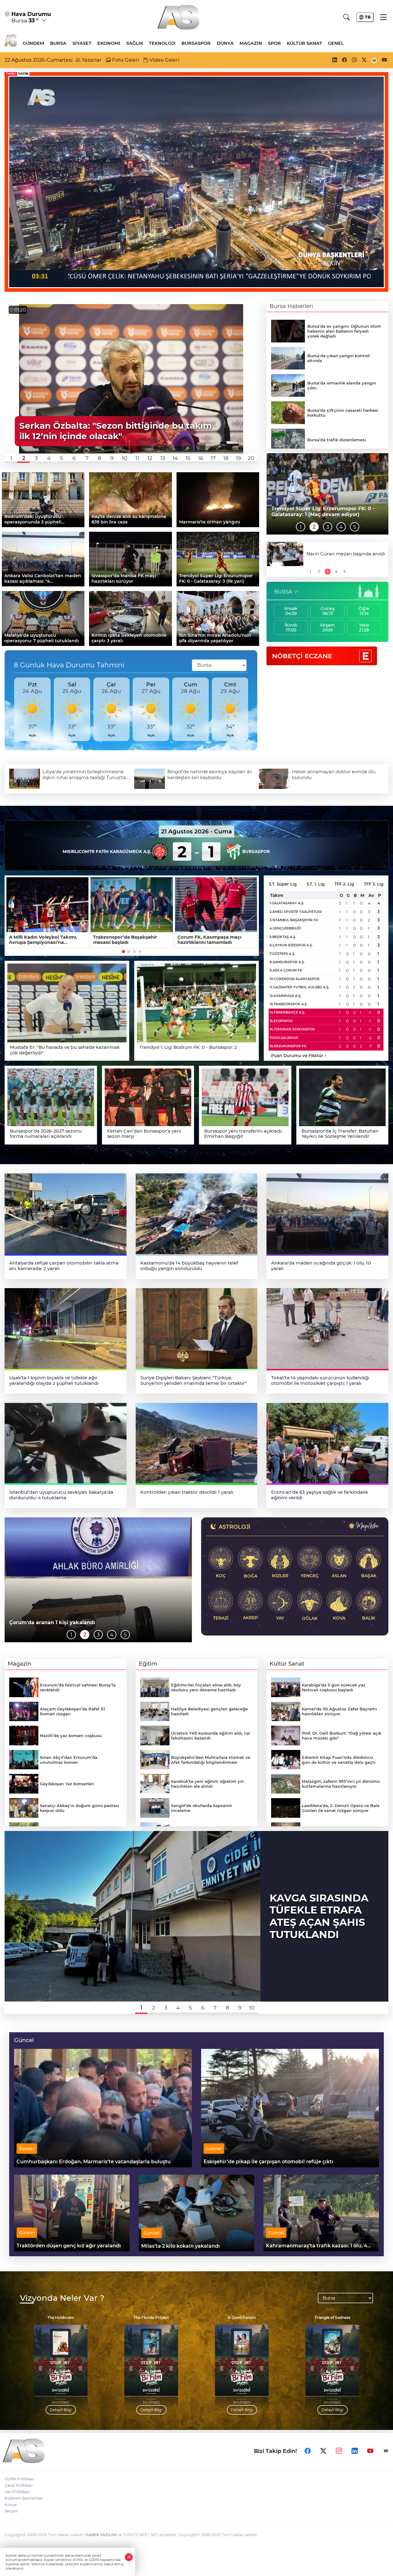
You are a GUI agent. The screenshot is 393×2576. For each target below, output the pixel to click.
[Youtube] (370, 2451)
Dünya (225, 43)
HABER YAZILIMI (101, 2535)
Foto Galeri (125, 60)
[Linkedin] (355, 2451)
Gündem (33, 43)
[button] (11, 458)
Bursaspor (196, 43)
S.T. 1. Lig (315, 884)
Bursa (58, 43)
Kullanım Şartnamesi (24, 2498)
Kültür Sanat (304, 43)
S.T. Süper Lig (283, 884)
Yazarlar (91, 60)
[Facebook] (308, 2451)
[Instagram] (339, 2451)
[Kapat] (129, 2557)
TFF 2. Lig (344, 884)
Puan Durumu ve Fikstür (299, 1056)
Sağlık (135, 43)
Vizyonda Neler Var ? (62, 2298)
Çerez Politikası (19, 2485)
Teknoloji (162, 43)
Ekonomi (109, 43)
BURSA (283, 592)
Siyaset (82, 43)
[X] (323, 2451)
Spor (274, 43)
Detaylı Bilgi (61, 2410)
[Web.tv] (386, 2451)
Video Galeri (164, 60)
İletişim (11, 2511)
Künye (11, 2505)
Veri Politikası (17, 2492)
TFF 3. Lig (374, 884)
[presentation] (12, 709)
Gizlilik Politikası (19, 2479)
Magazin (251, 43)
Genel (336, 43)
